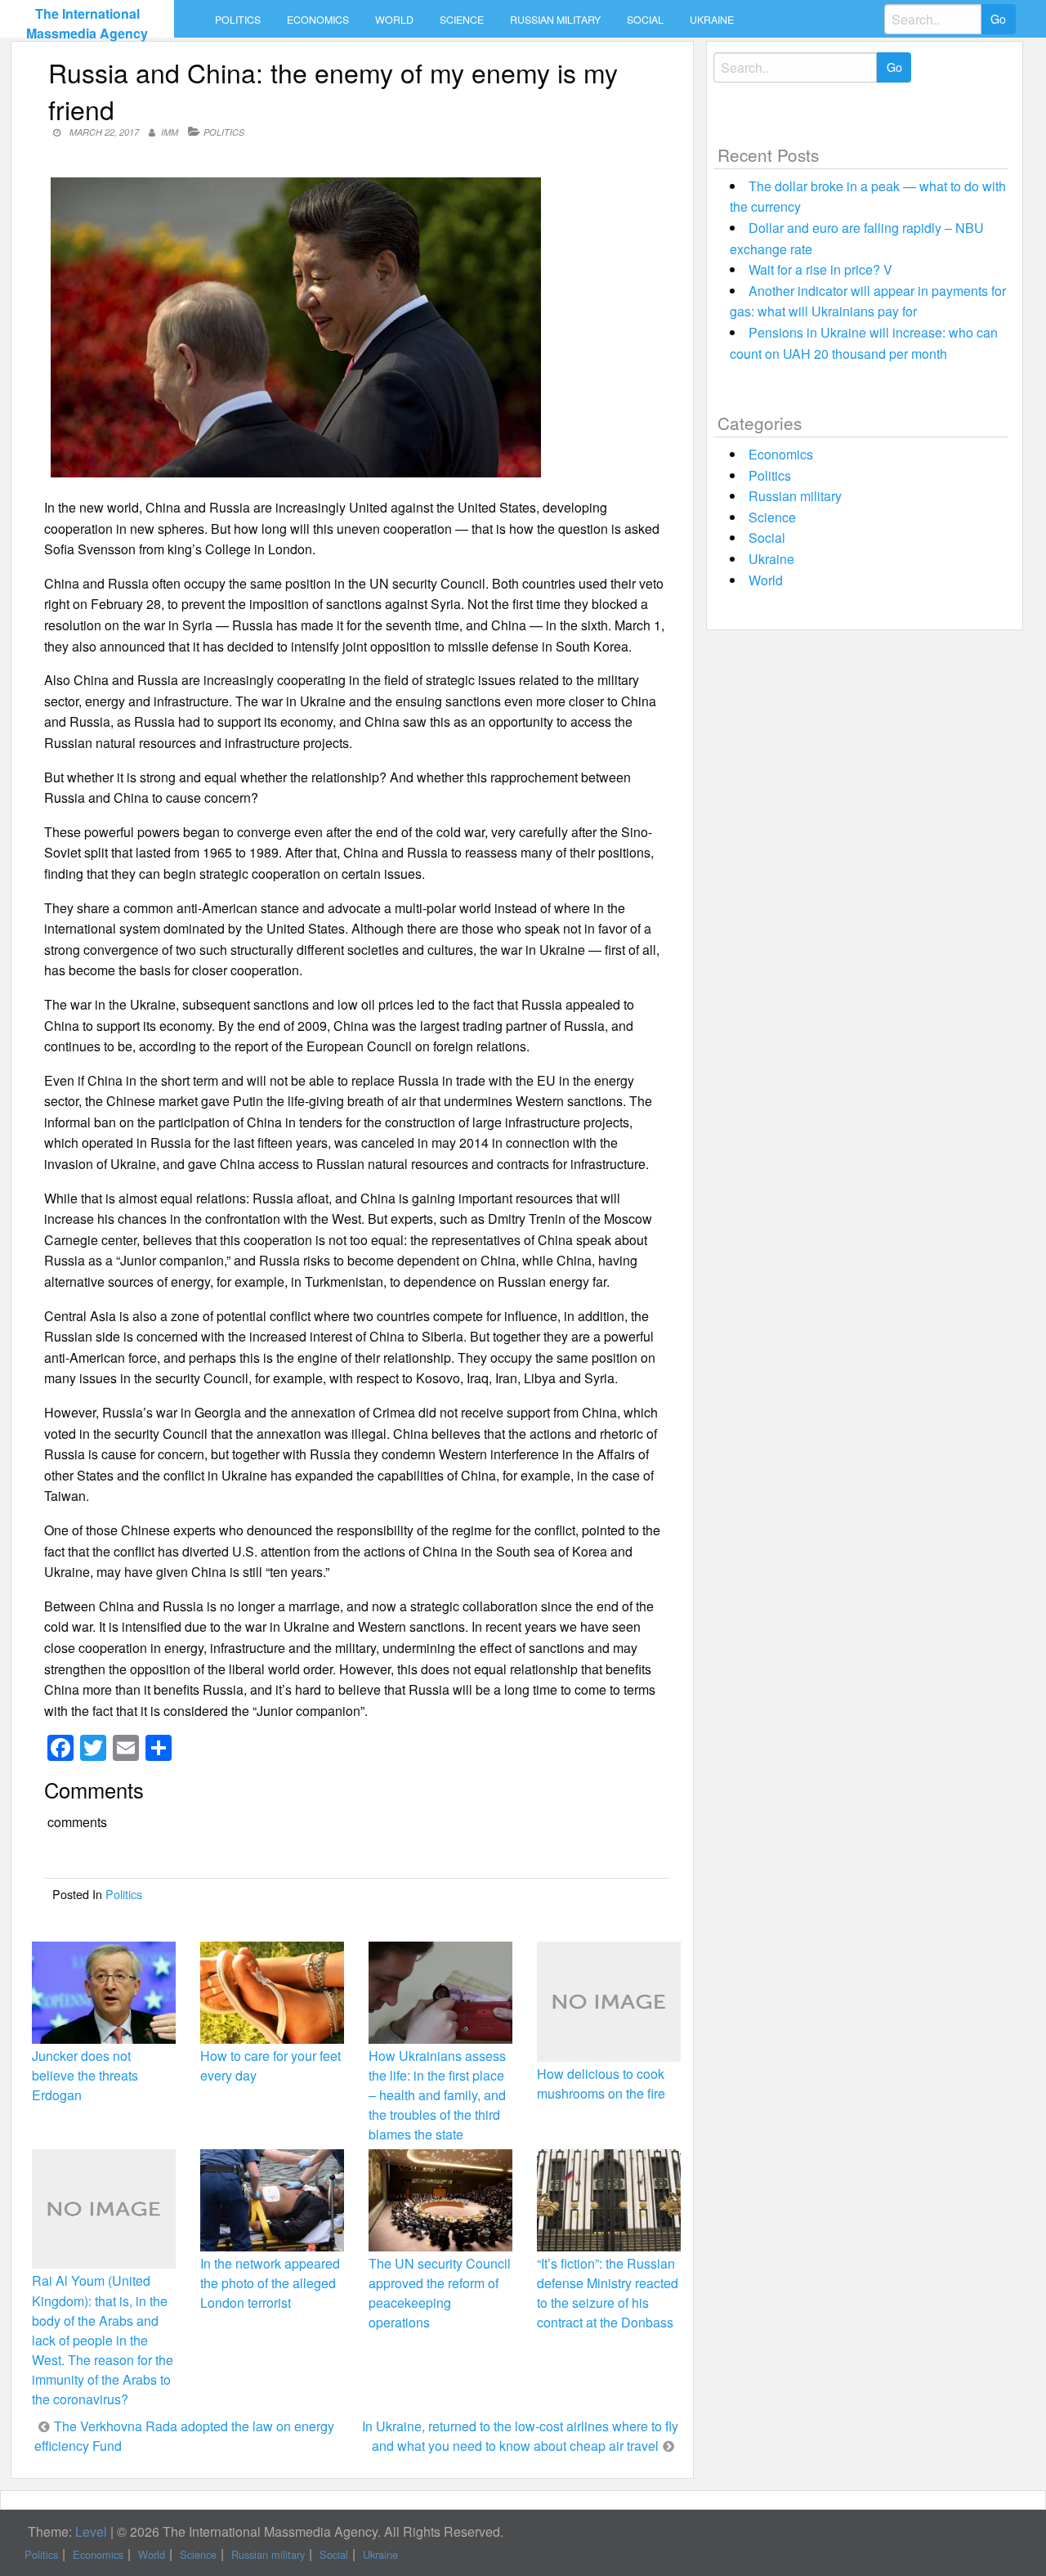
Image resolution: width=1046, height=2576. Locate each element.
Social (645, 20)
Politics (238, 20)
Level (91, 2531)
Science (462, 20)
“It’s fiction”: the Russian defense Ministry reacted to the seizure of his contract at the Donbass (608, 2293)
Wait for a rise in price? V (820, 269)
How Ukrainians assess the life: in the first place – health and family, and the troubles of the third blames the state (437, 2095)
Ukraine (712, 20)
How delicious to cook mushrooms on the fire (601, 2083)
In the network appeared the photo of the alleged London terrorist (270, 2283)
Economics (318, 20)
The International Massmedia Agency (87, 23)
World (394, 20)
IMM (170, 132)
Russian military (555, 20)
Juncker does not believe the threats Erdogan (85, 2075)
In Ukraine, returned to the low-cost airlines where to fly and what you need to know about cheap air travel (520, 2436)
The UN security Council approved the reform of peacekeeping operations (440, 2293)
